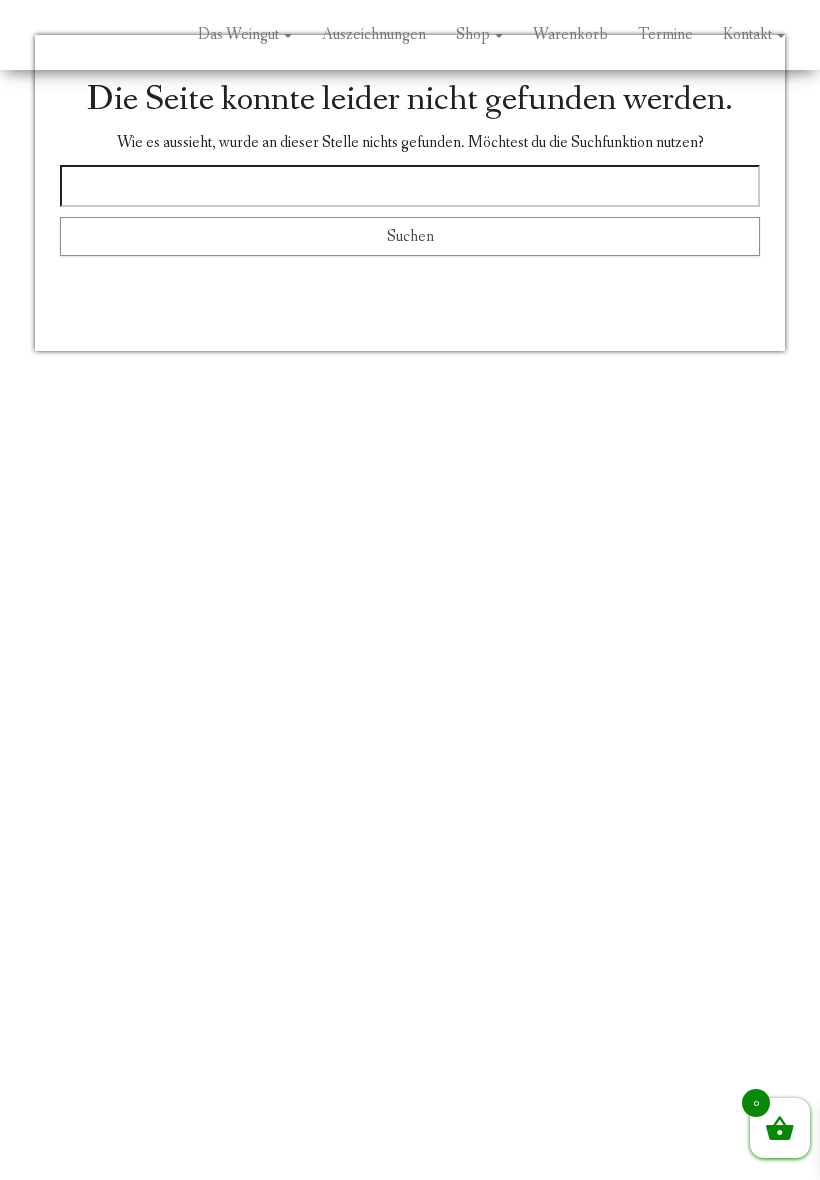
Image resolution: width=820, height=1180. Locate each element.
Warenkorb (570, 34)
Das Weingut (240, 34)
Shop (474, 34)
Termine (665, 34)
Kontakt (749, 34)
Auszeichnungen (374, 34)
